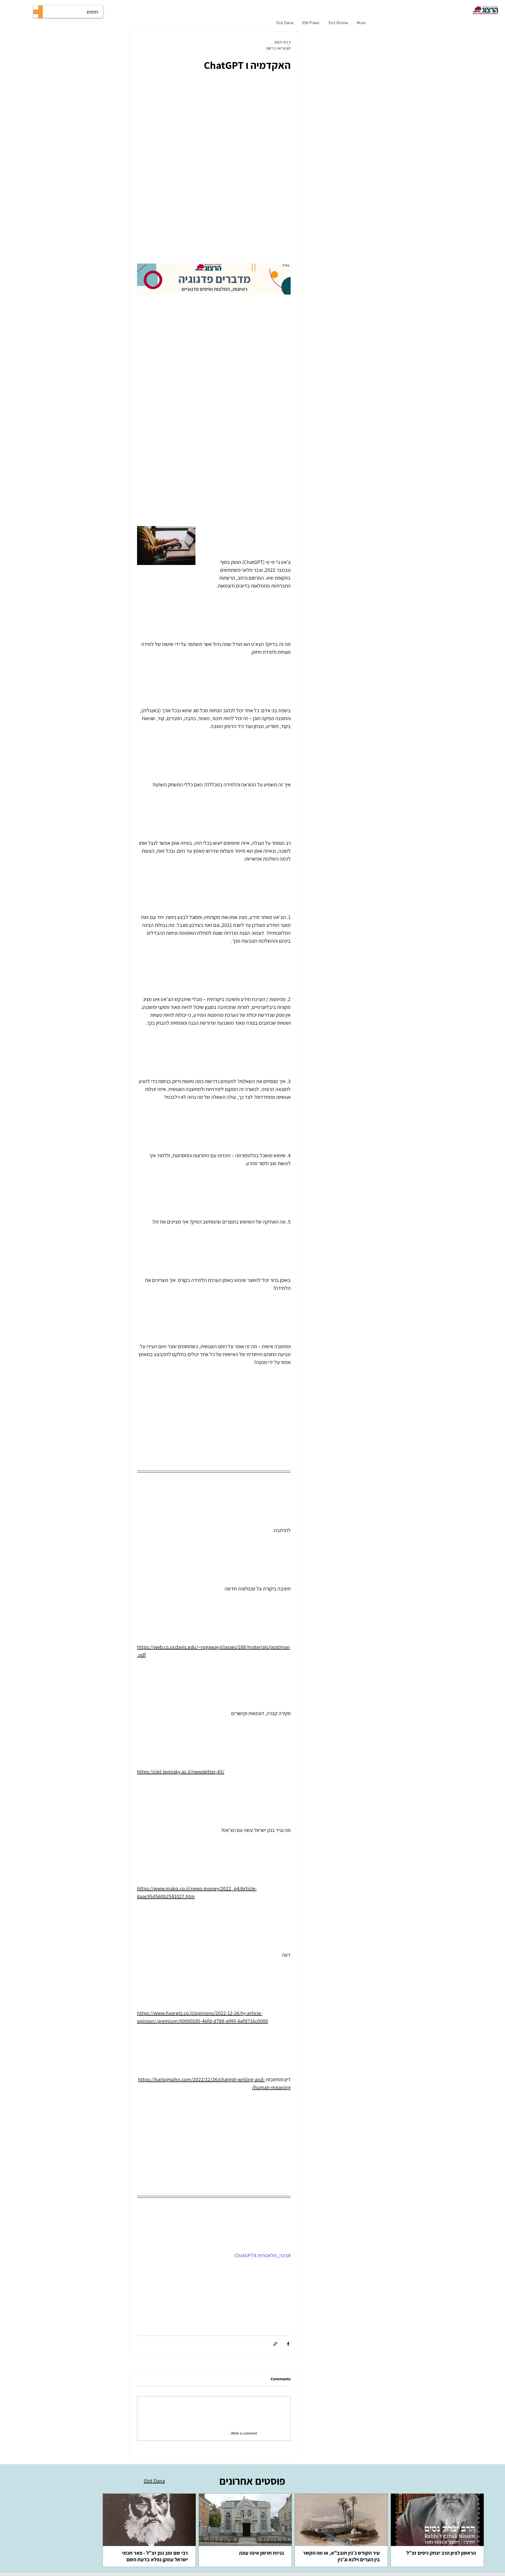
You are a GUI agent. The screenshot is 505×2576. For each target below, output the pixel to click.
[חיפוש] (41, 12)
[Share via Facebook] (288, 2344)
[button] (214, 283)
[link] (437, 2530)
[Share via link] (275, 2344)
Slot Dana (154, 2481)
